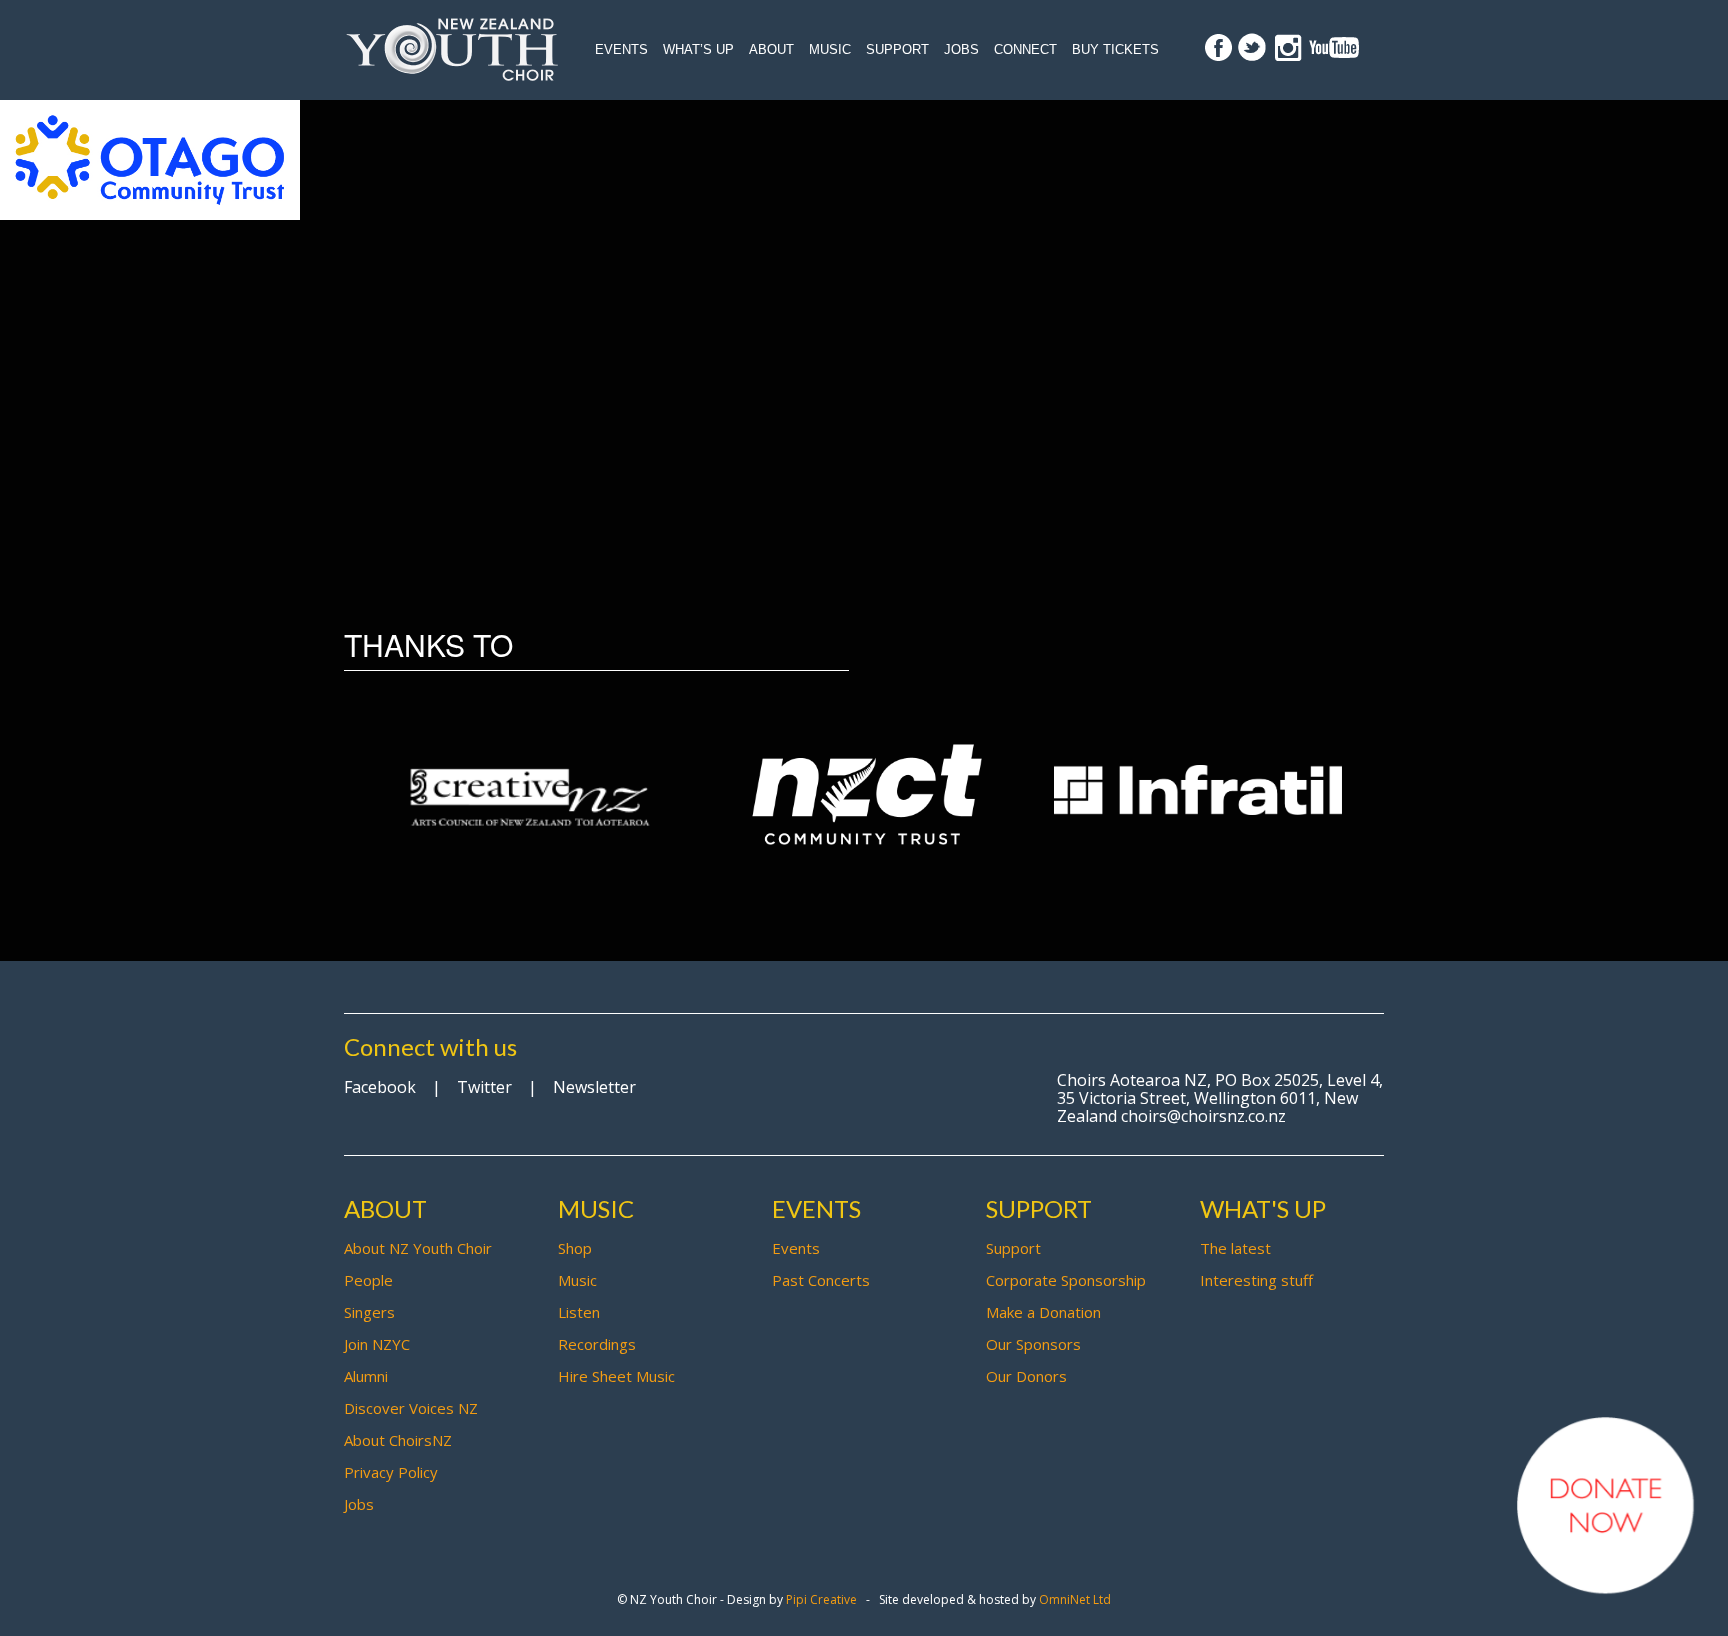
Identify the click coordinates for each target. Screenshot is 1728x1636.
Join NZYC (377, 1344)
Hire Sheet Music (616, 1376)
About (771, 49)
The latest (1235, 1248)
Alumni (366, 1376)
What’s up (698, 49)
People (368, 1280)
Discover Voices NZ (411, 1408)
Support (897, 49)
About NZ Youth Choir (418, 1248)
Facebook (380, 1087)
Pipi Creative (821, 1599)
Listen (579, 1312)
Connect (1025, 49)
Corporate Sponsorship (1066, 1280)
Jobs (961, 49)
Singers (369, 1312)
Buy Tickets (1115, 49)
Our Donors (1026, 1376)
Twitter (484, 1087)
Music (830, 49)
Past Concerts (821, 1280)
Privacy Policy (391, 1472)
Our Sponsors (1033, 1344)
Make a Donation (1043, 1312)
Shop (575, 1248)
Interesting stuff (1256, 1280)
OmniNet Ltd (1075, 1599)
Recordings (597, 1344)
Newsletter (594, 1087)
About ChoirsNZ (398, 1440)
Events (621, 49)
